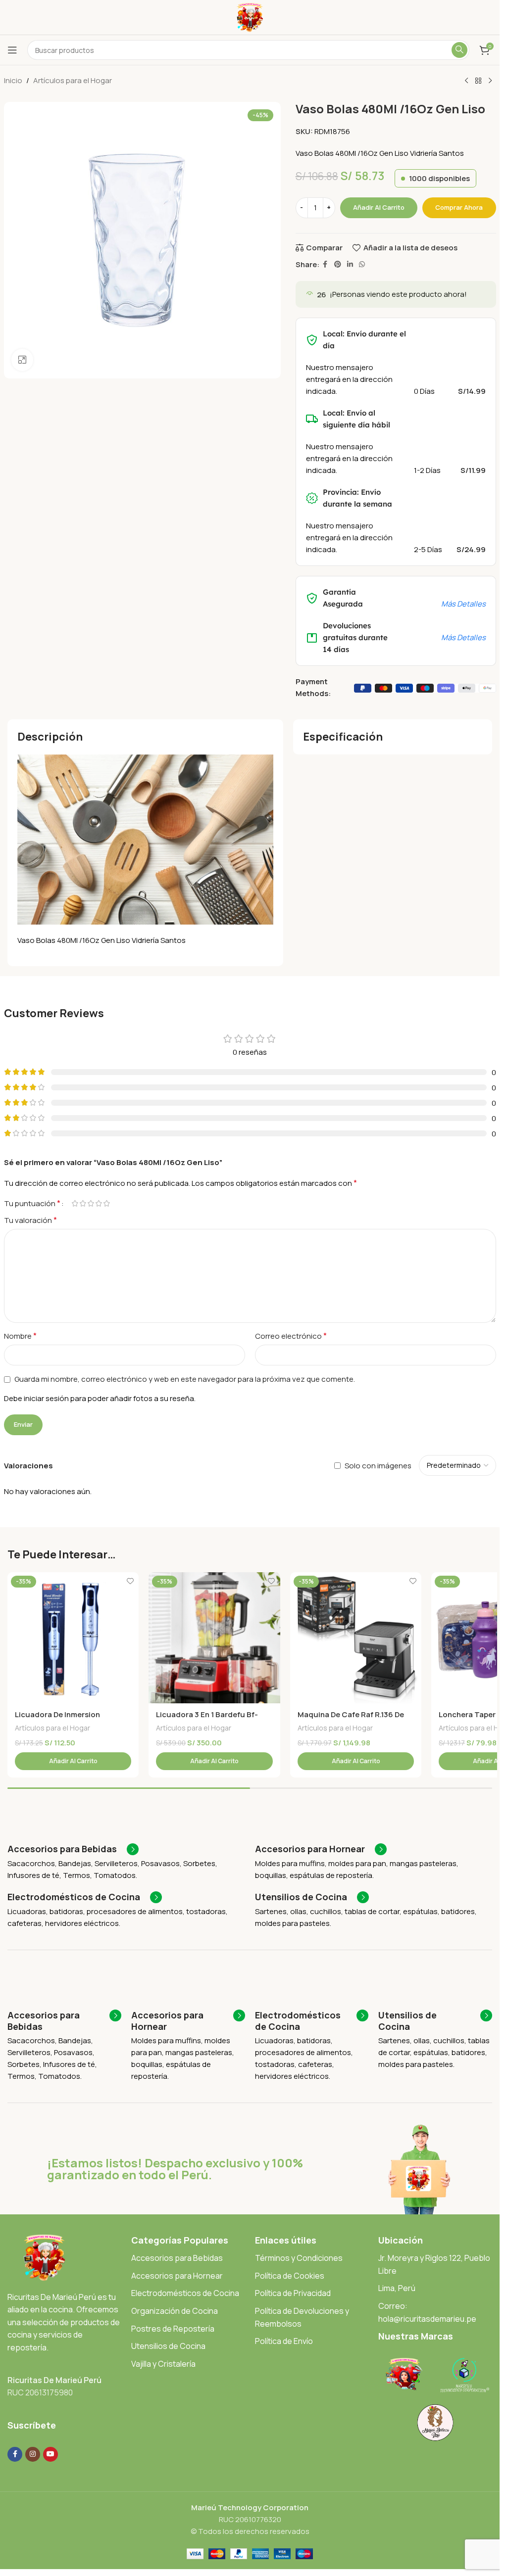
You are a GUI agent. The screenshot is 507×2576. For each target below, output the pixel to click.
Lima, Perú (397, 2288)
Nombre (20, 1336)
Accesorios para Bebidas (177, 2258)
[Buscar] (459, 50)
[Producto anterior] (466, 81)
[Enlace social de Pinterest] (338, 264)
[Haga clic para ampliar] (23, 360)
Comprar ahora (459, 207)
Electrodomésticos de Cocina (185, 2293)
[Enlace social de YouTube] (51, 2454)
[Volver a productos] (478, 81)
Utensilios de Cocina (168, 2346)
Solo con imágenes (378, 1466)
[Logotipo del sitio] (250, 17)
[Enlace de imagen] (44, 2257)
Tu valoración (30, 1220)
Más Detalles (463, 604)
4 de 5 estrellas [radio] (99, 1203)
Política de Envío (284, 2341)
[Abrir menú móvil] (12, 50)
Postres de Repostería (173, 2329)
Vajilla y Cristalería (163, 2364)
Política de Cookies (290, 2276)
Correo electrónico (291, 1336)
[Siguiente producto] (490, 81)
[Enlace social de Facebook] (325, 264)
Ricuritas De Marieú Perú (54, 2380)
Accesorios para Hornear (177, 2276)
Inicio (13, 80)
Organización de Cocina (175, 2311)
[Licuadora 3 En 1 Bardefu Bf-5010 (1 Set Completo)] (214, 1638)
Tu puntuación (32, 1203)
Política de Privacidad (293, 2293)
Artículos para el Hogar (73, 80)
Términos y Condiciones (299, 2258)
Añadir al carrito (379, 207)
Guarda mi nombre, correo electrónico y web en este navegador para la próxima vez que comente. (185, 1379)
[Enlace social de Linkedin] (350, 264)
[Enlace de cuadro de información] (73, 1849)
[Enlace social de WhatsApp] (362, 264)
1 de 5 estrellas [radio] (75, 1203)
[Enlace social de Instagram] (33, 2454)
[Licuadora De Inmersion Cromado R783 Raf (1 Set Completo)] (73, 1638)
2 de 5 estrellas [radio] (83, 1203)
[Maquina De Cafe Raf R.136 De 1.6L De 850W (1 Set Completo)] (356, 1638)
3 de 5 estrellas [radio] (91, 1203)
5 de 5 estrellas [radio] (107, 1203)
